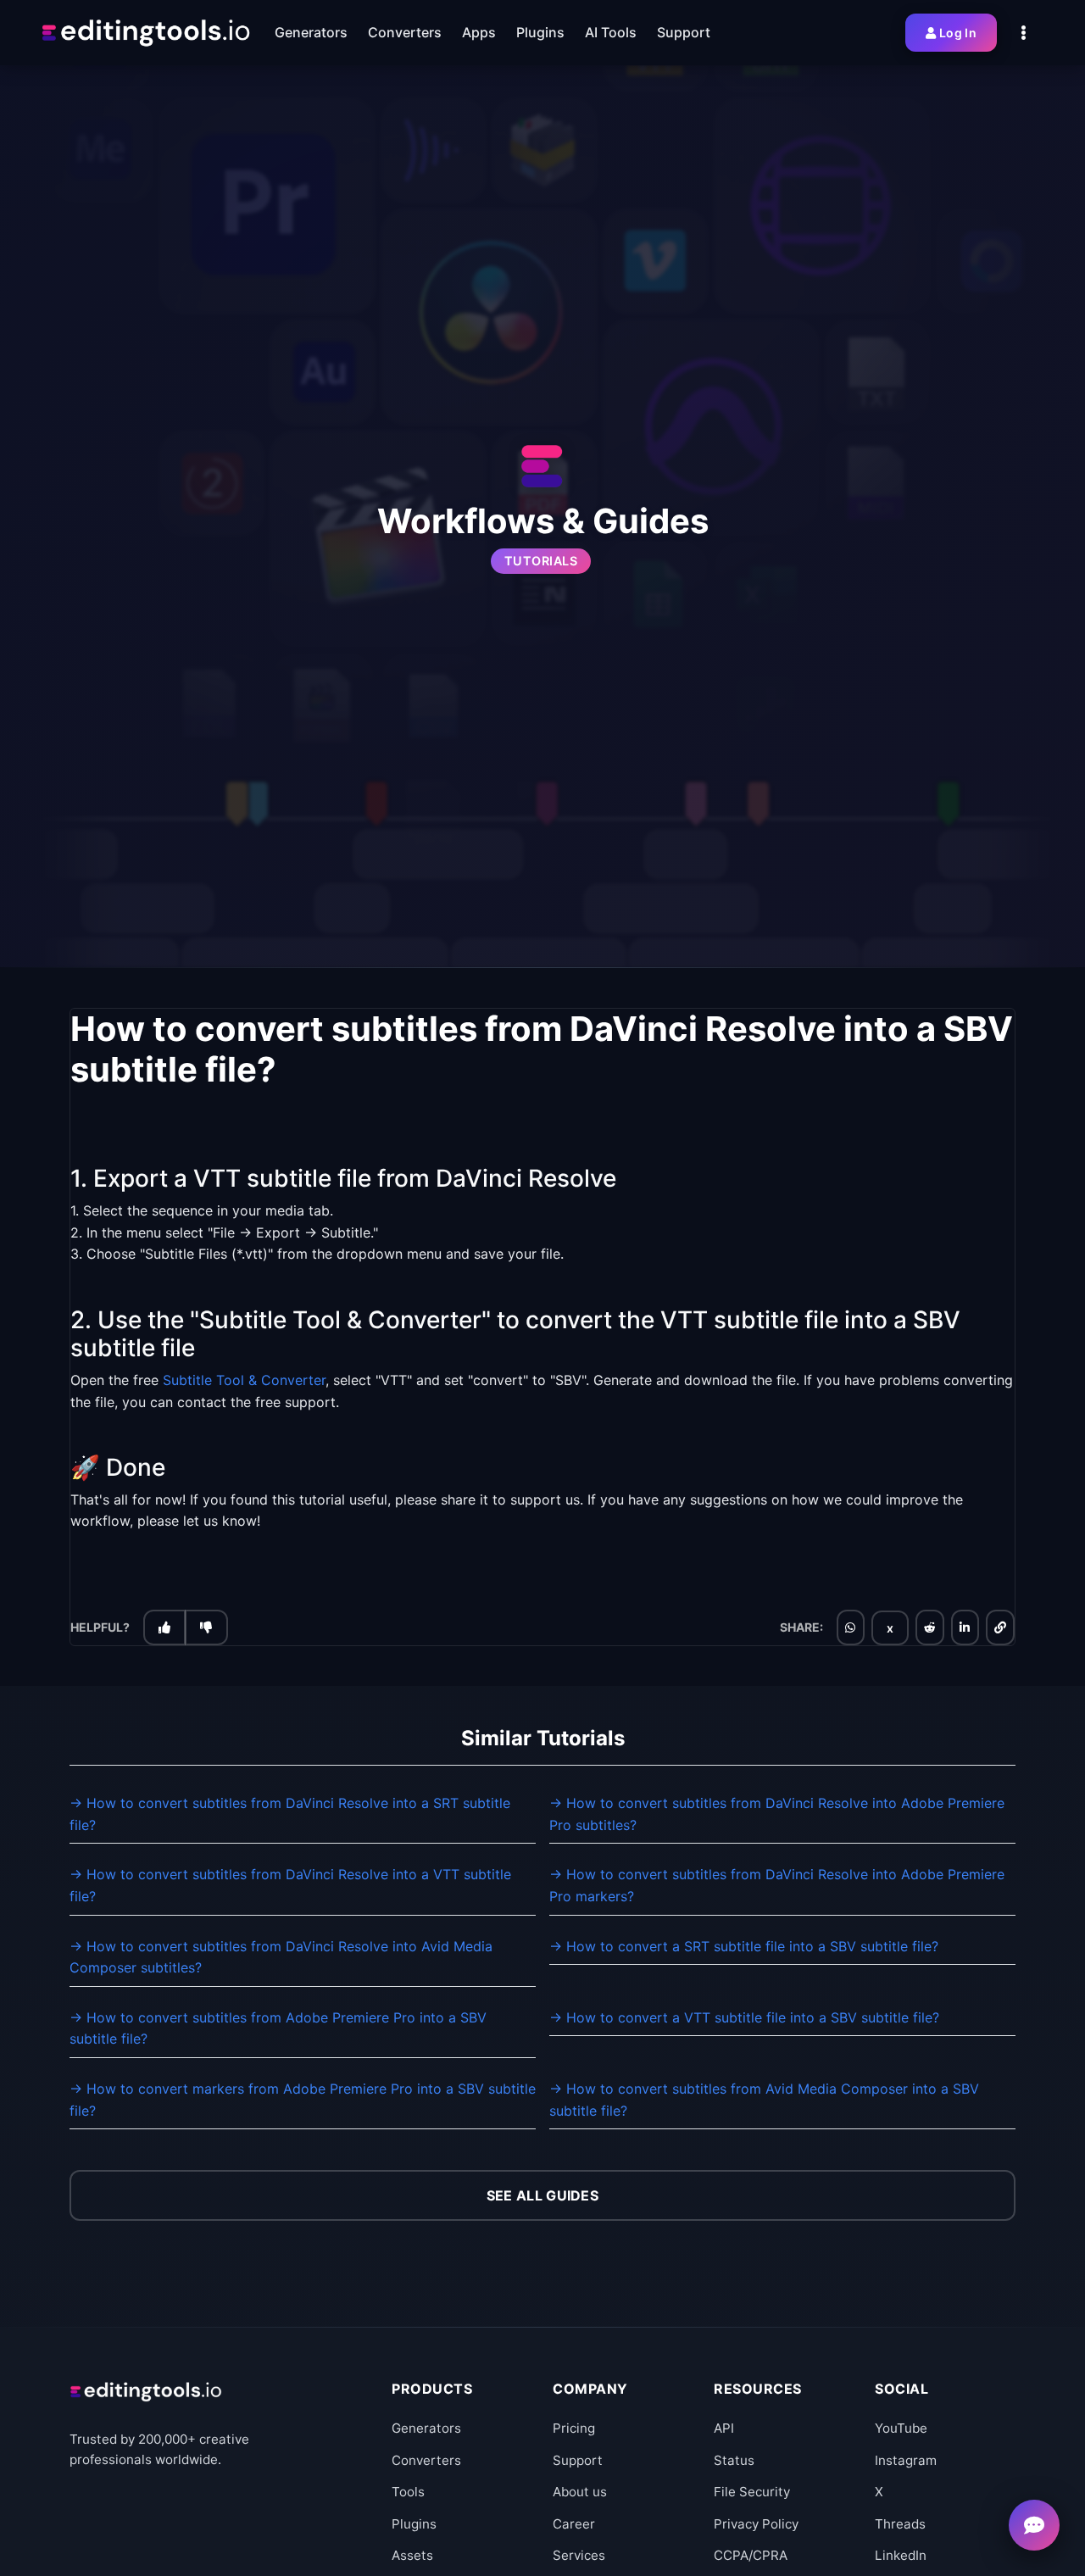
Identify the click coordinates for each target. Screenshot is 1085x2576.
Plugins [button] (540, 32)
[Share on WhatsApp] (850, 1627)
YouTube (901, 2428)
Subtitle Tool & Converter (244, 1379)
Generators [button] (311, 32)
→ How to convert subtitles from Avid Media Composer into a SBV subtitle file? (764, 2100)
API (724, 2428)
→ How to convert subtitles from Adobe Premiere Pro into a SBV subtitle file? (278, 2028)
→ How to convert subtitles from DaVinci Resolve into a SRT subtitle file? (290, 1814)
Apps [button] (479, 32)
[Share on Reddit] (930, 1627)
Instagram (906, 2460)
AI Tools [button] (611, 32)
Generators (426, 2428)
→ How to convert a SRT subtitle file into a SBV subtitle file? (744, 1946)
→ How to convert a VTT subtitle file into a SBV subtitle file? (744, 2017)
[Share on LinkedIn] (965, 1627)
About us (580, 2492)
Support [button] (684, 32)
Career (574, 2524)
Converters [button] (405, 32)
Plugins (414, 2524)
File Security (752, 2492)
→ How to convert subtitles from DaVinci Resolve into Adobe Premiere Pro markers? (777, 1885)
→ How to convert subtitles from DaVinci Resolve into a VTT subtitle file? (290, 1885)
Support (578, 2460)
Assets (412, 2555)
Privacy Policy (756, 2524)
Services (579, 2555)
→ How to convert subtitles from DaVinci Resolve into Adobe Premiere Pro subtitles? (777, 1814)
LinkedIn (901, 2555)
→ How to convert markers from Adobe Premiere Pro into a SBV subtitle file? (303, 2100)
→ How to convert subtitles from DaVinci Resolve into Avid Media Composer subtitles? (281, 1957)
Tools (408, 2492)
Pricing (574, 2428)
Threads (900, 2524)
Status (734, 2460)
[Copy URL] (1000, 1627)
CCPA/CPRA (751, 2555)
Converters (426, 2460)
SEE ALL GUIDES (542, 2195)
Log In (958, 33)
